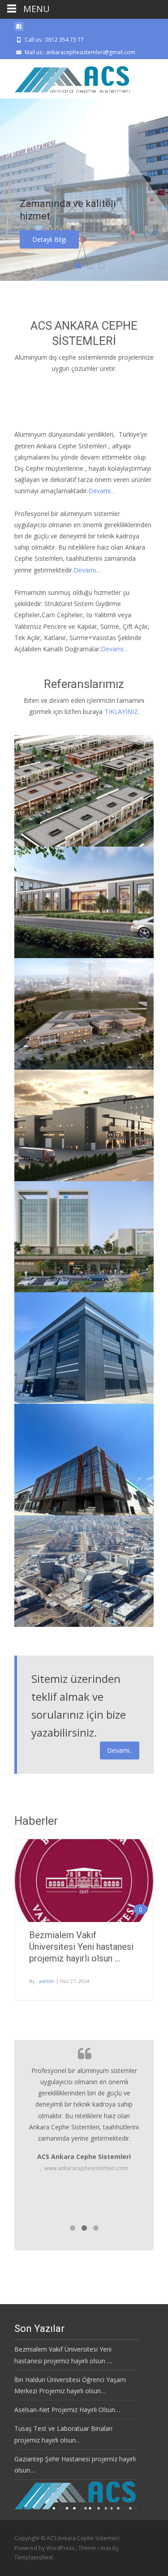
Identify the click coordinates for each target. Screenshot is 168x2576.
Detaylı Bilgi (49, 239)
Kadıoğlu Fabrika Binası (66, 1407)
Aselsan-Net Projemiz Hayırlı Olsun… (67, 2410)
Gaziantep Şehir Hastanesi (71, 1630)
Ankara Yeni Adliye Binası (69, 961)
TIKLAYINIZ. (122, 712)
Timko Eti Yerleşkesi (60, 850)
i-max (105, 2548)
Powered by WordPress (45, 2548)
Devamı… (102, 491)
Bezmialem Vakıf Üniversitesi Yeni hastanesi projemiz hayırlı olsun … (81, 1947)
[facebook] (19, 30)
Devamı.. (120, 1750)
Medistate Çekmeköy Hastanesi (83, 1295)
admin (47, 1981)
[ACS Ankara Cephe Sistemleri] (66, 77)
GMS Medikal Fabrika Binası (75, 1518)
